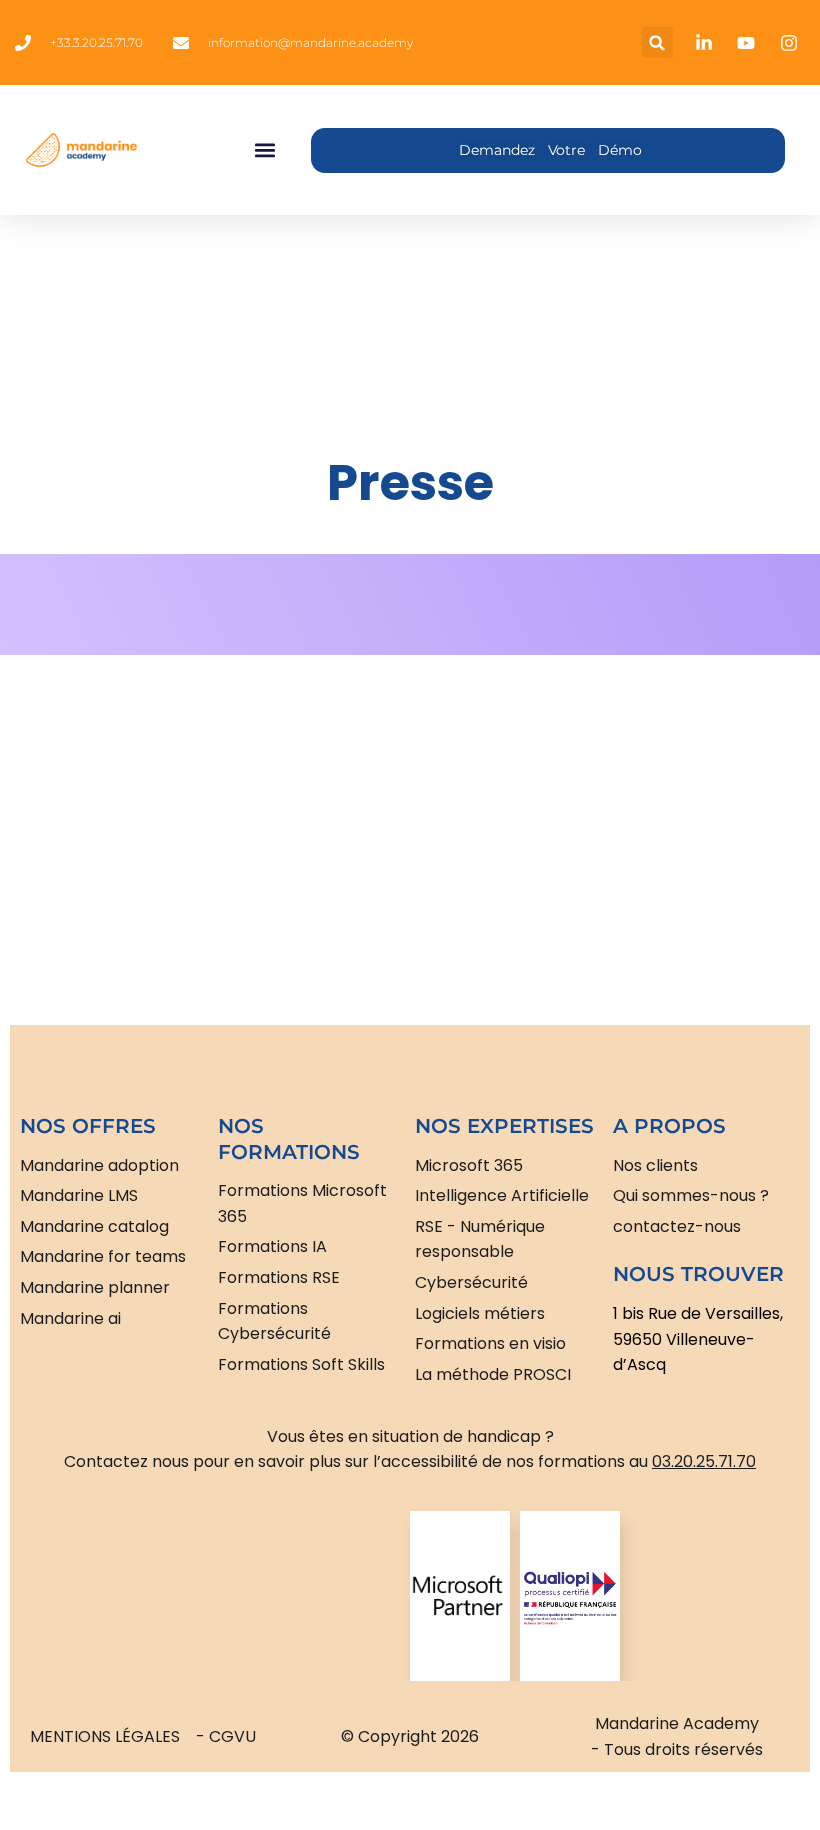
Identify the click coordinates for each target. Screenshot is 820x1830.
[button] (657, 42)
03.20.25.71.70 (704, 1461)
